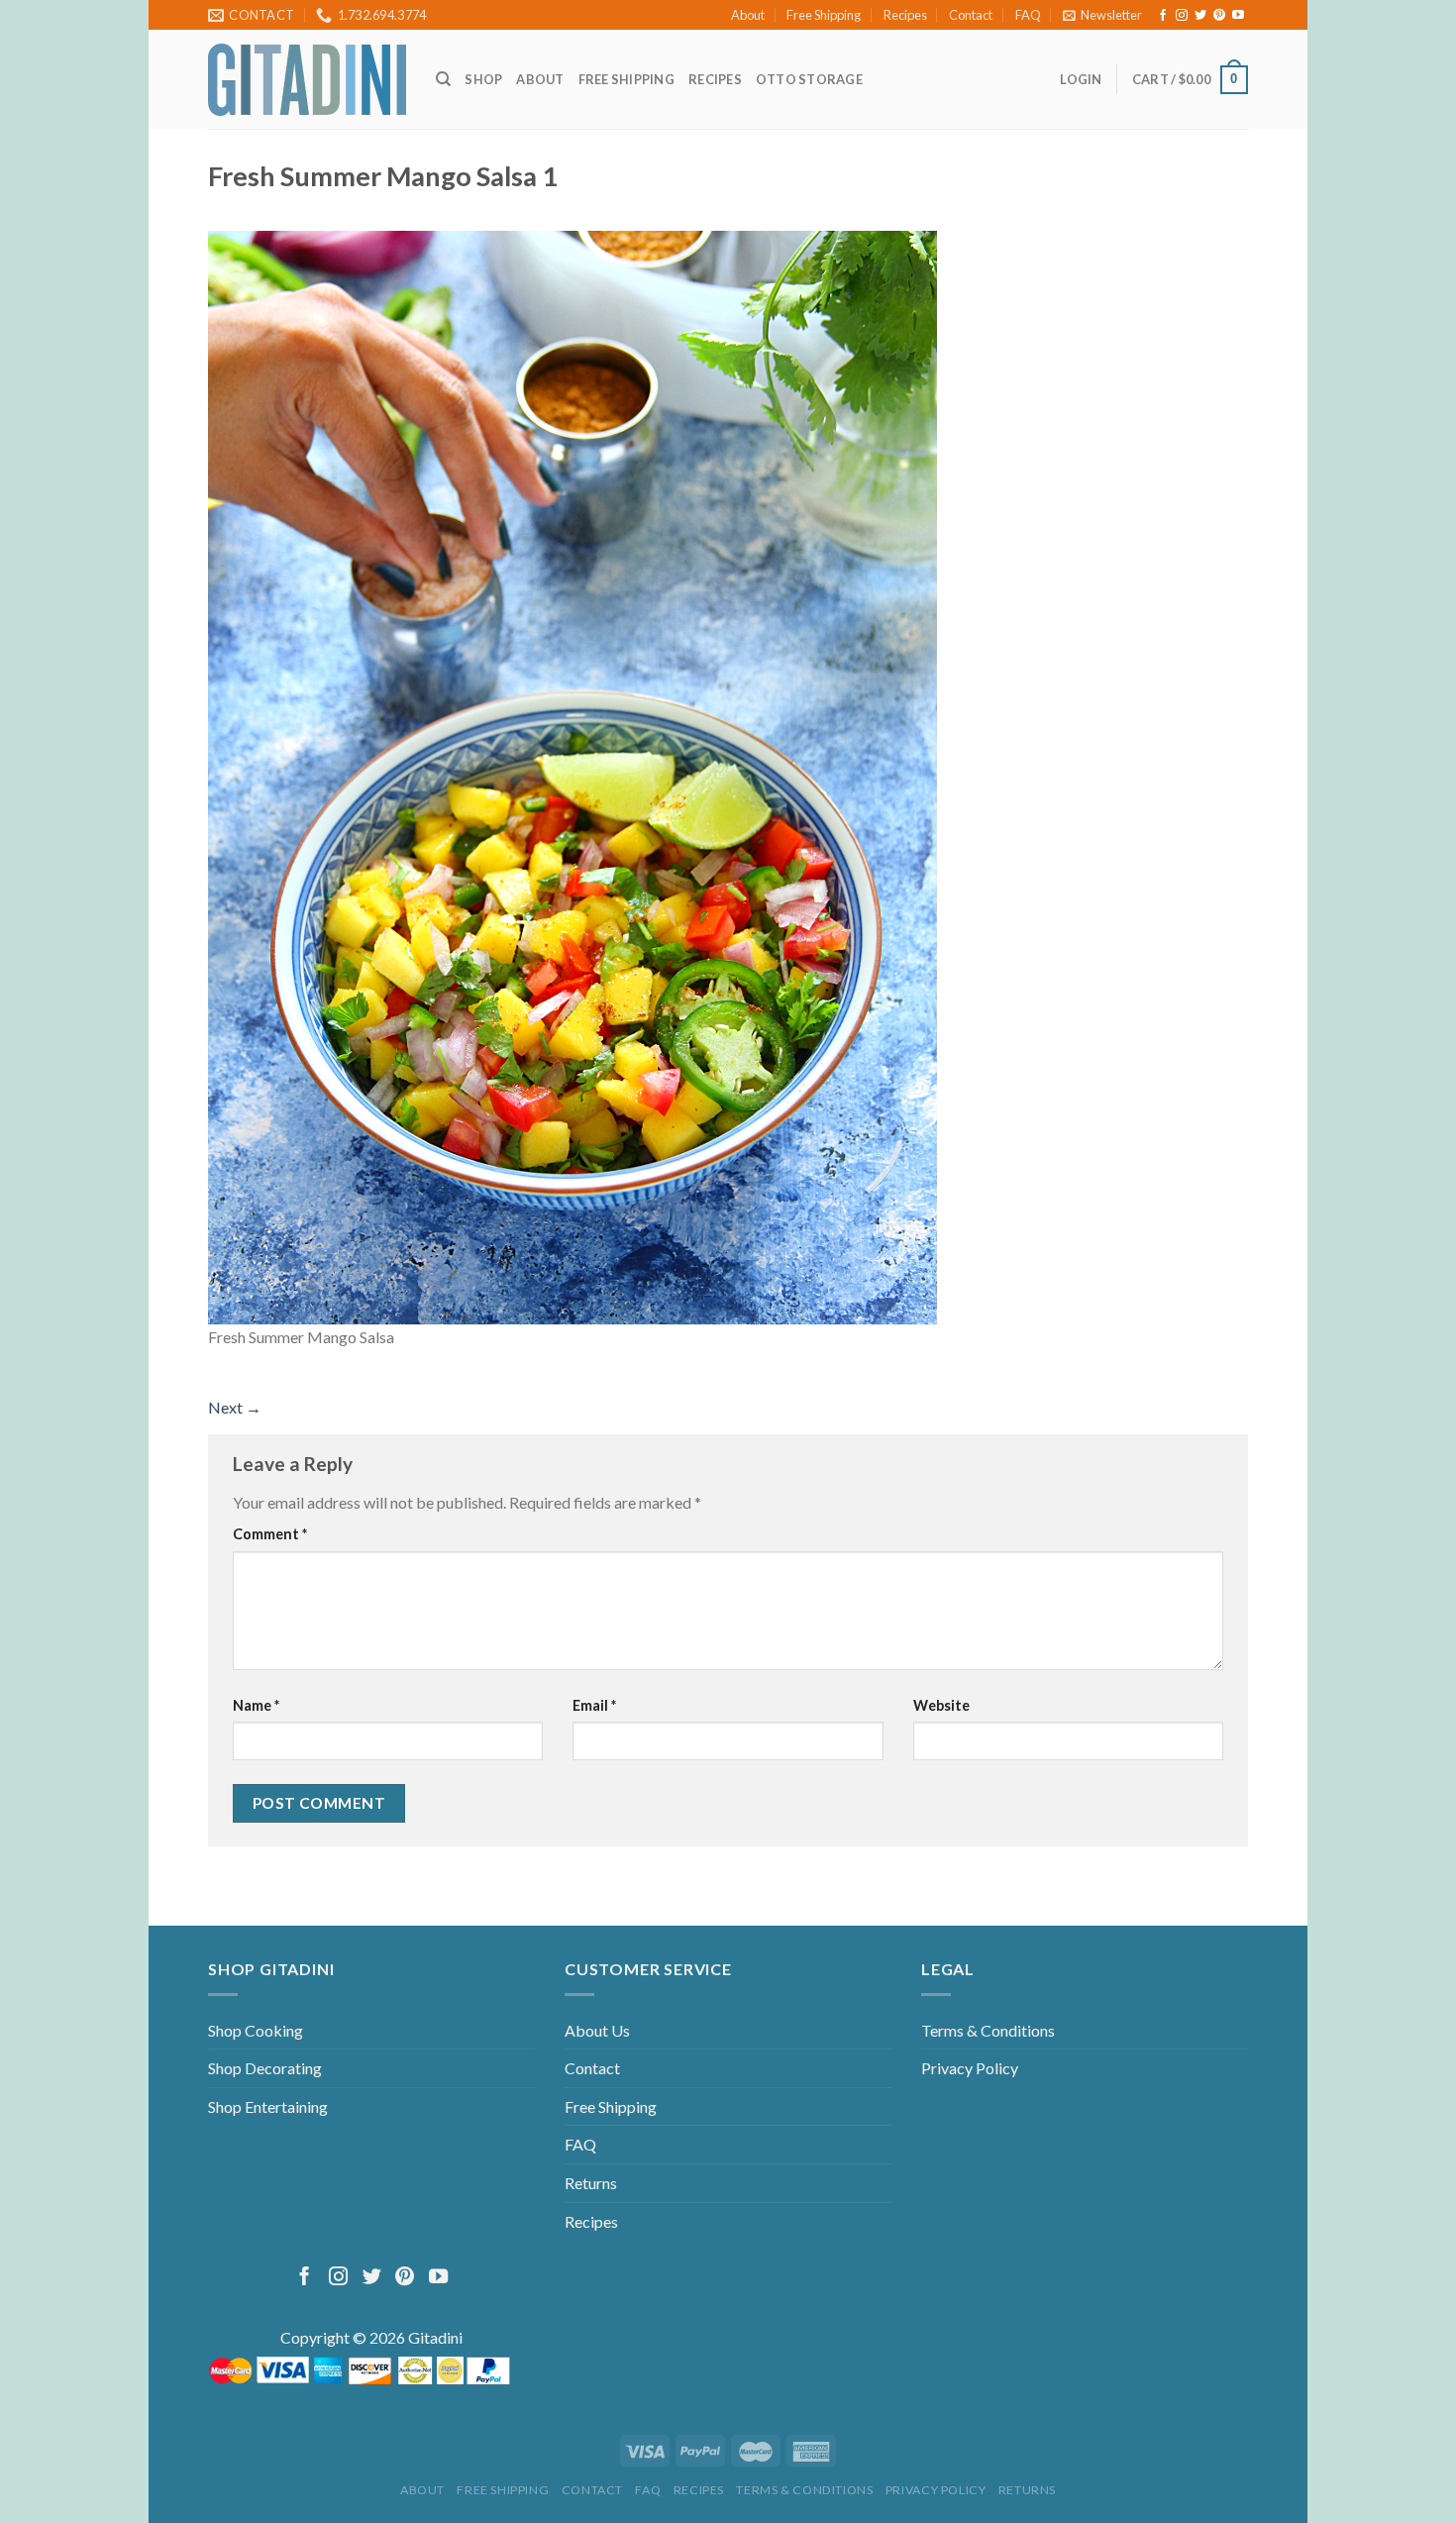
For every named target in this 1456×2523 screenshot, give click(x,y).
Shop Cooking (256, 2030)
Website (941, 1705)
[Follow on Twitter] (1200, 16)
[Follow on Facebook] (1163, 16)
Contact (971, 15)
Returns (591, 2183)
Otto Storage (809, 79)
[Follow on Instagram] (1182, 16)
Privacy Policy (970, 2068)
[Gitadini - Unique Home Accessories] (307, 80)
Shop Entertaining (268, 2106)
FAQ (1028, 15)
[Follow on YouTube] (1238, 16)
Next (235, 1407)
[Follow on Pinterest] (1219, 16)
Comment (270, 1534)
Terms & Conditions (988, 2030)
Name (256, 1705)
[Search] (443, 79)
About (748, 15)
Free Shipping (824, 15)
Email (594, 1705)
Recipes (905, 15)
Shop (483, 79)
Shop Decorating (265, 2068)
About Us (597, 2030)
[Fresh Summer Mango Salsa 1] (572, 775)
